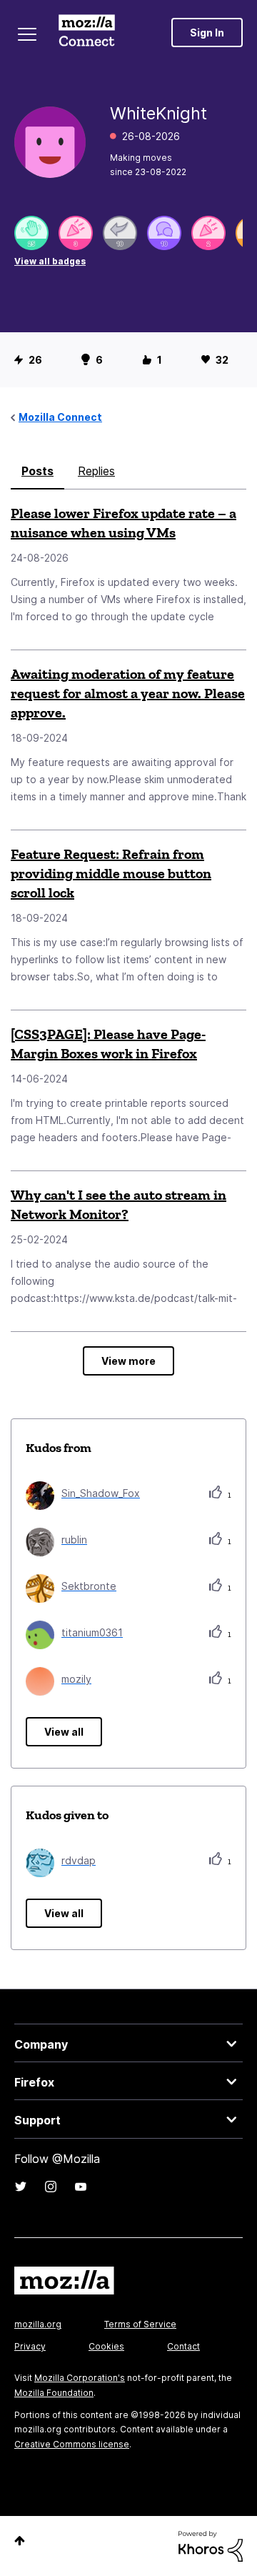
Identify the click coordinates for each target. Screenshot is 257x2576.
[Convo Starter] (164, 233)
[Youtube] (81, 2187)
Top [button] (20, 2541)
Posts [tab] (37, 471)
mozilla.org (38, 2324)
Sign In (207, 33)
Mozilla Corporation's (80, 2378)
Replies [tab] (96, 471)
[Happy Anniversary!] (76, 233)
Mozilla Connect (87, 32)
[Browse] (27, 34)
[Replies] (120, 233)
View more (128, 1361)
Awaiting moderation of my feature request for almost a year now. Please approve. (128, 693)
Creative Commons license (72, 2444)
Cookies (106, 2346)
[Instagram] (51, 2187)
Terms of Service (140, 2324)
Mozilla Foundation (54, 2393)
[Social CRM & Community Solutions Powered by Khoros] (211, 2545)
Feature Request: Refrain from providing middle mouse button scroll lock (111, 873)
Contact (183, 2346)
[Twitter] (21, 2187)
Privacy (30, 2346)
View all (64, 1732)
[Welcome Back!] (31, 233)
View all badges (50, 261)
